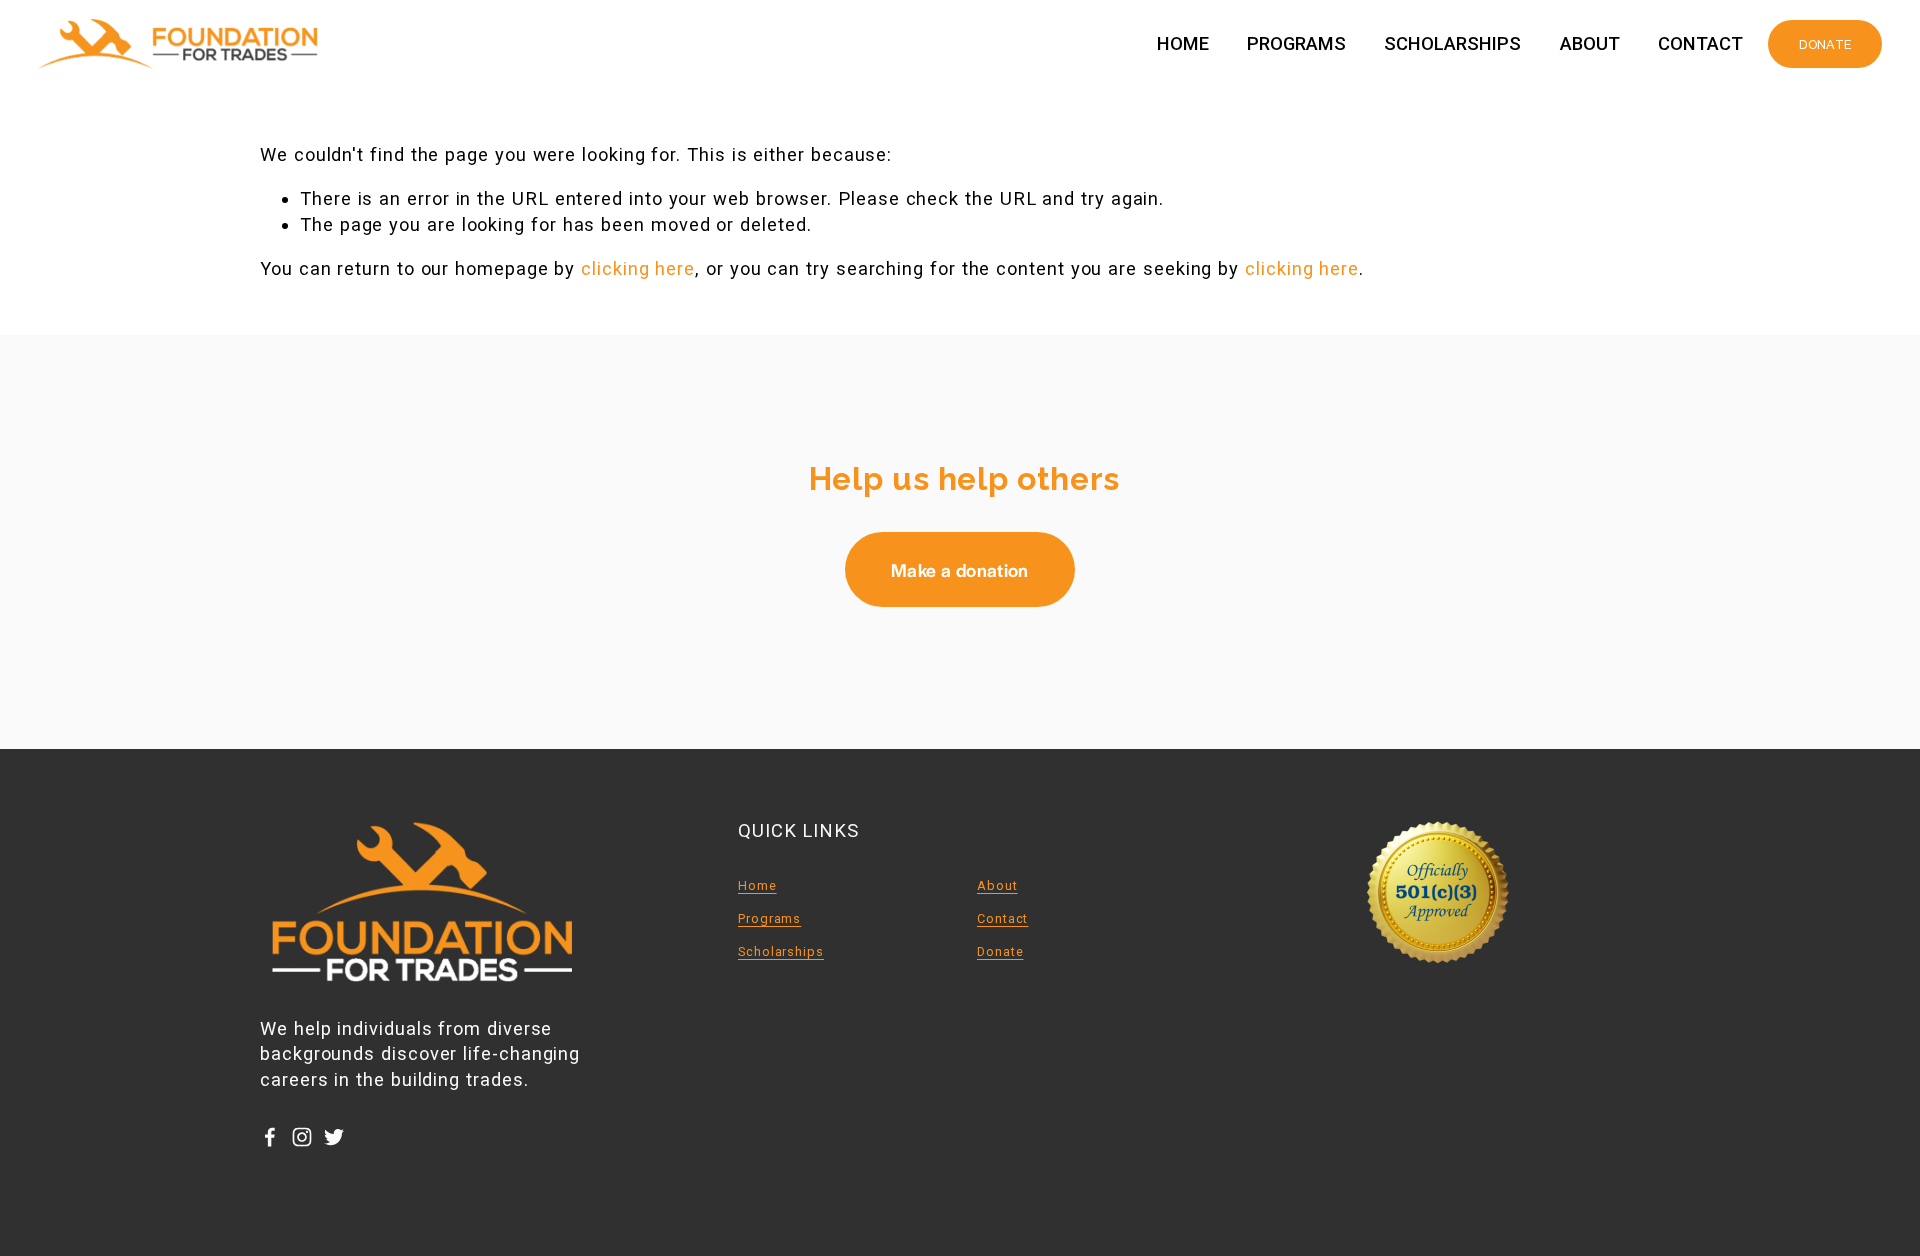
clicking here (638, 268)
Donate (1000, 951)
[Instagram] (302, 1137)
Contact (1700, 44)
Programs (1296, 44)
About (1590, 44)
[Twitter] (334, 1137)
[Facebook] (270, 1137)
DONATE (1825, 44)
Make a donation (960, 569)
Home (1183, 44)
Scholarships (1452, 44)
